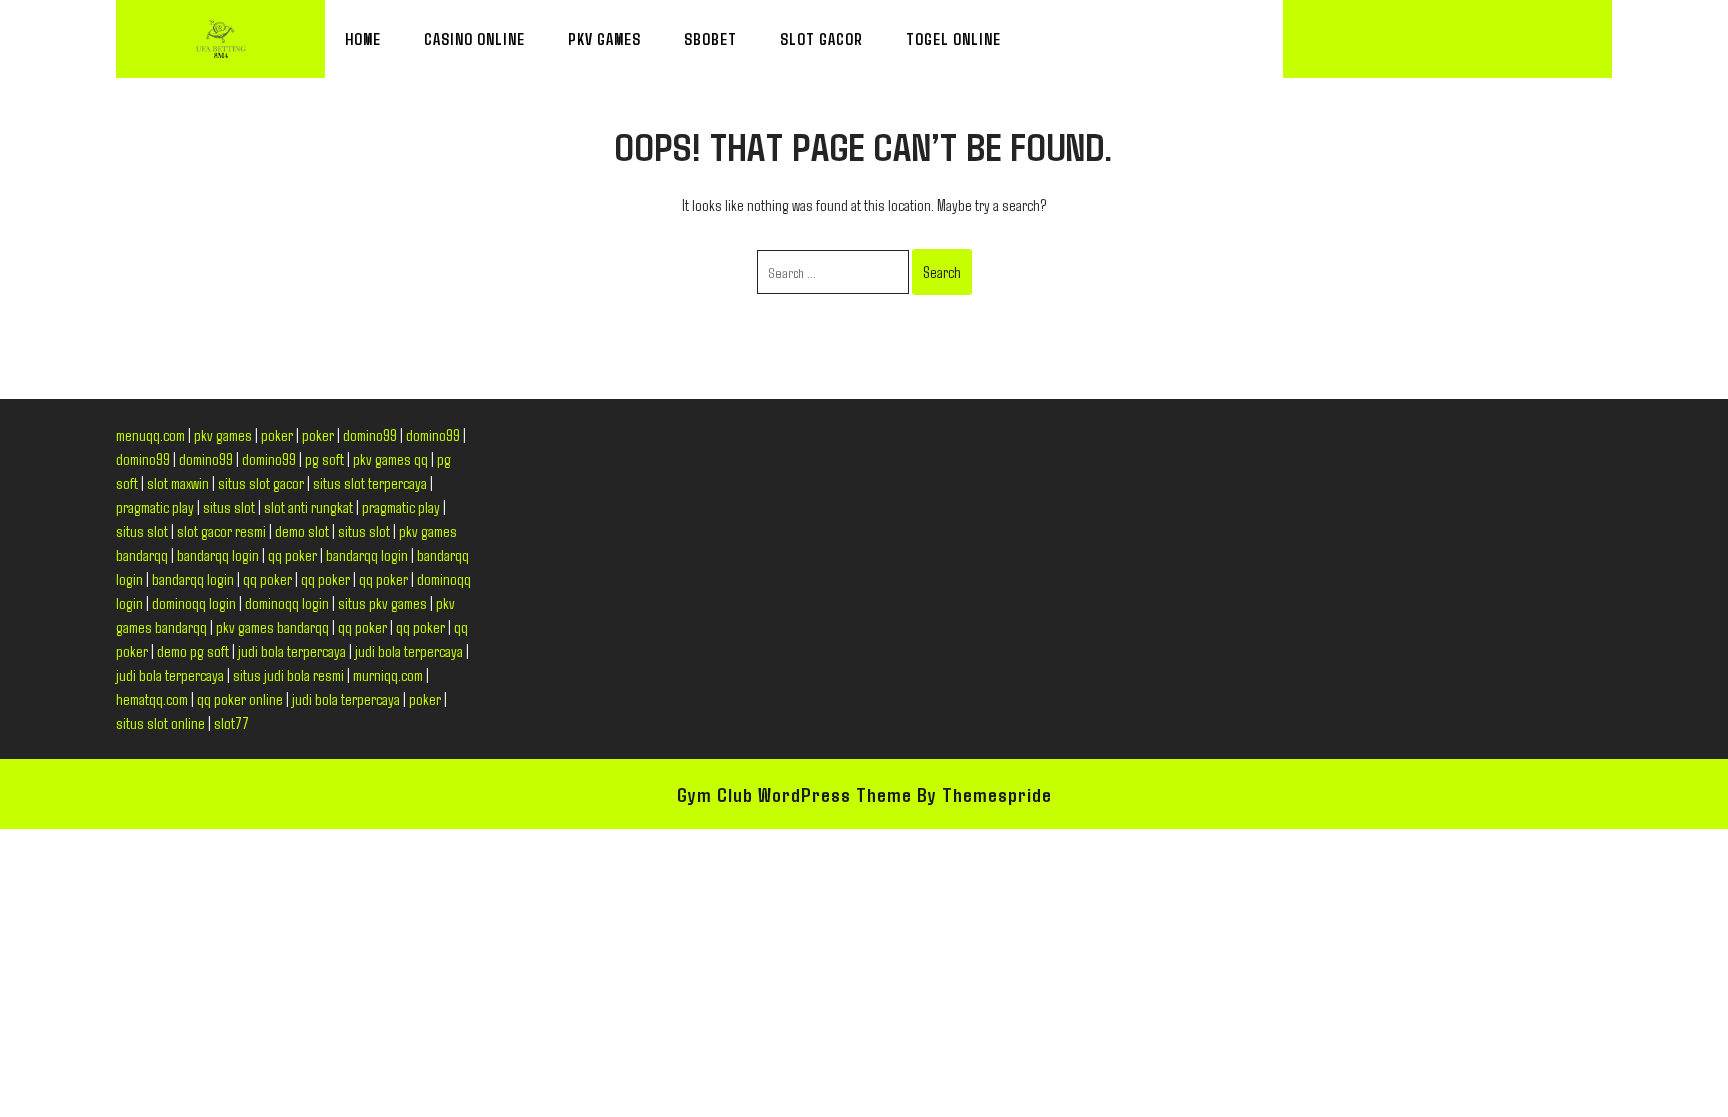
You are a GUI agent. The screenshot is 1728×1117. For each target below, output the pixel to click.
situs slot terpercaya (370, 482)
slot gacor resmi (221, 530)
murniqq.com (388, 674)
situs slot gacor (261, 482)
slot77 (231, 722)
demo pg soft (193, 650)
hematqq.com (152, 698)
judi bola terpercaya (292, 650)
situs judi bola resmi (288, 674)
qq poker (292, 554)
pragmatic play (155, 506)
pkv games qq (390, 458)
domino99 (370, 434)
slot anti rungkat (308, 506)
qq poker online (240, 698)
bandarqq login (218, 554)
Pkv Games (604, 38)
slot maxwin (178, 482)
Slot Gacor (821, 38)
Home (363, 38)
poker (277, 434)
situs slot (229, 506)
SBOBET (710, 38)
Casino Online (474, 38)
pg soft (324, 458)
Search (942, 271)
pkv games (223, 434)
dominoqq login (194, 602)
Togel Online (953, 38)
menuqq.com (150, 434)
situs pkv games (382, 602)
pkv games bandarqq (272, 626)
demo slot (302, 530)
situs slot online (160, 722)
